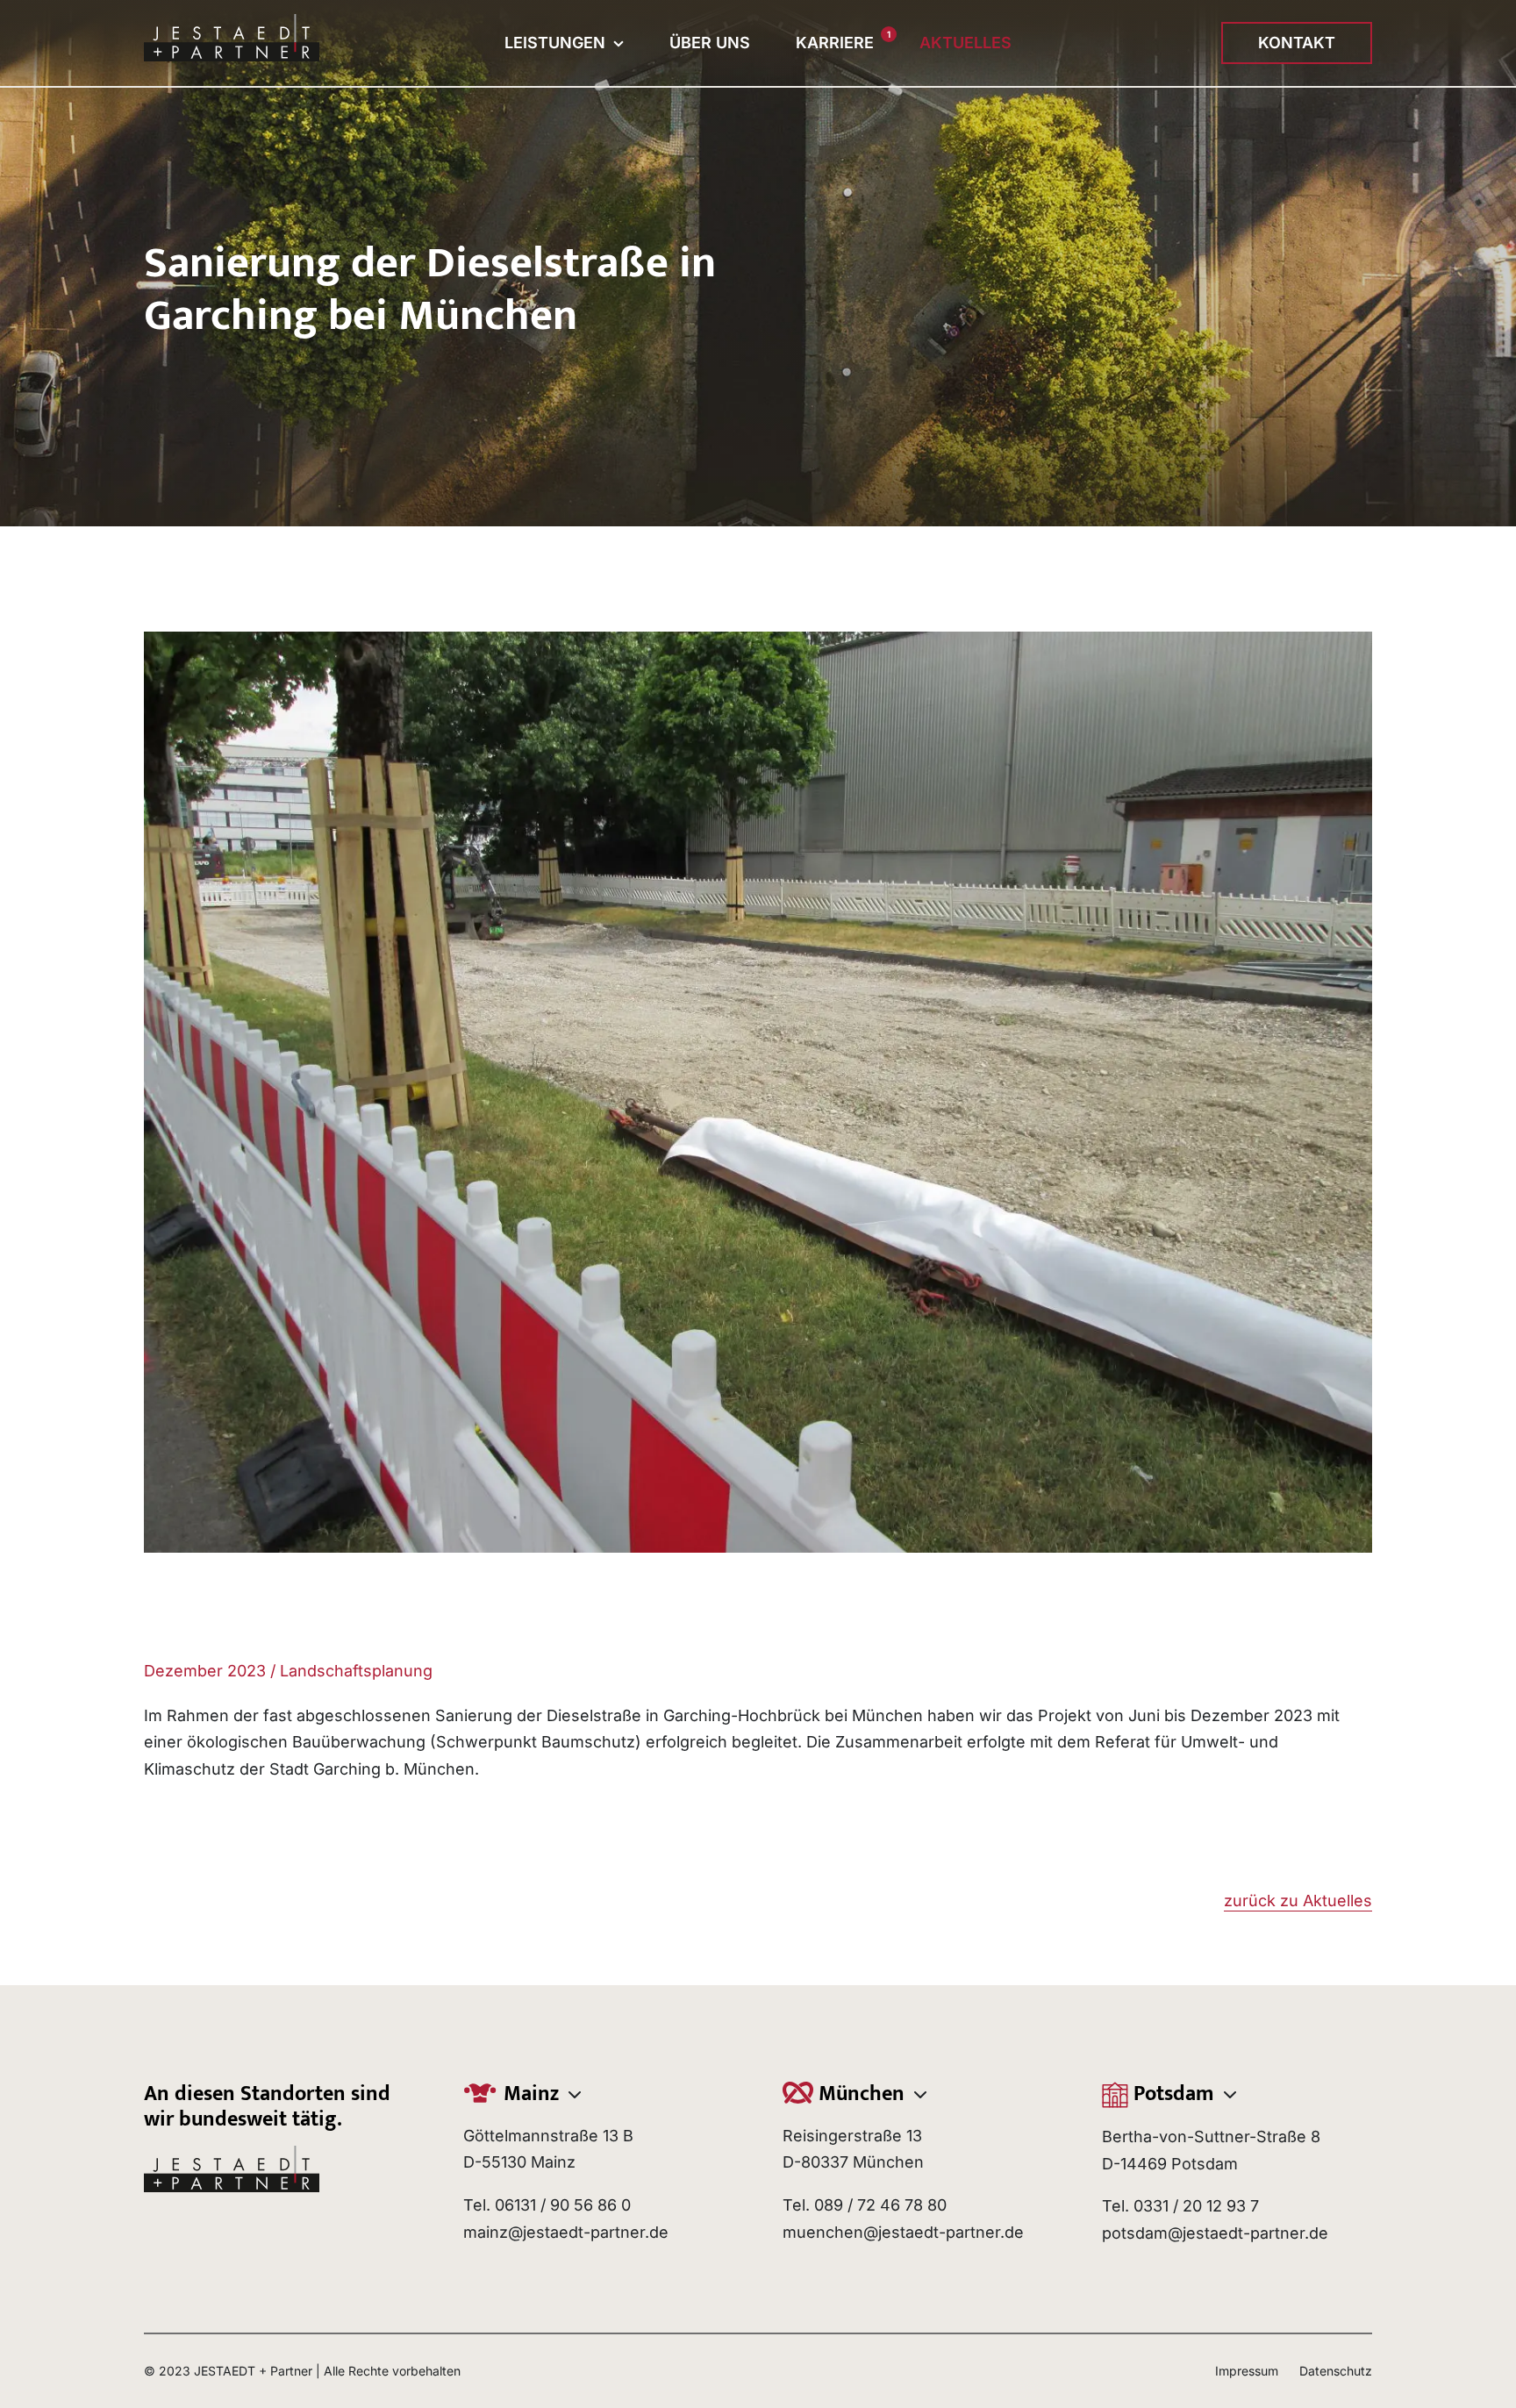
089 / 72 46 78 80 (880, 2205)
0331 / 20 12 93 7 (1196, 2206)
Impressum (1247, 2371)
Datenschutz (1336, 2371)
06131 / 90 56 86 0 (563, 2205)
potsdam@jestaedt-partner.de (1215, 2233)
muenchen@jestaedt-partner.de (903, 2232)
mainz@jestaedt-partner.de (566, 2232)
